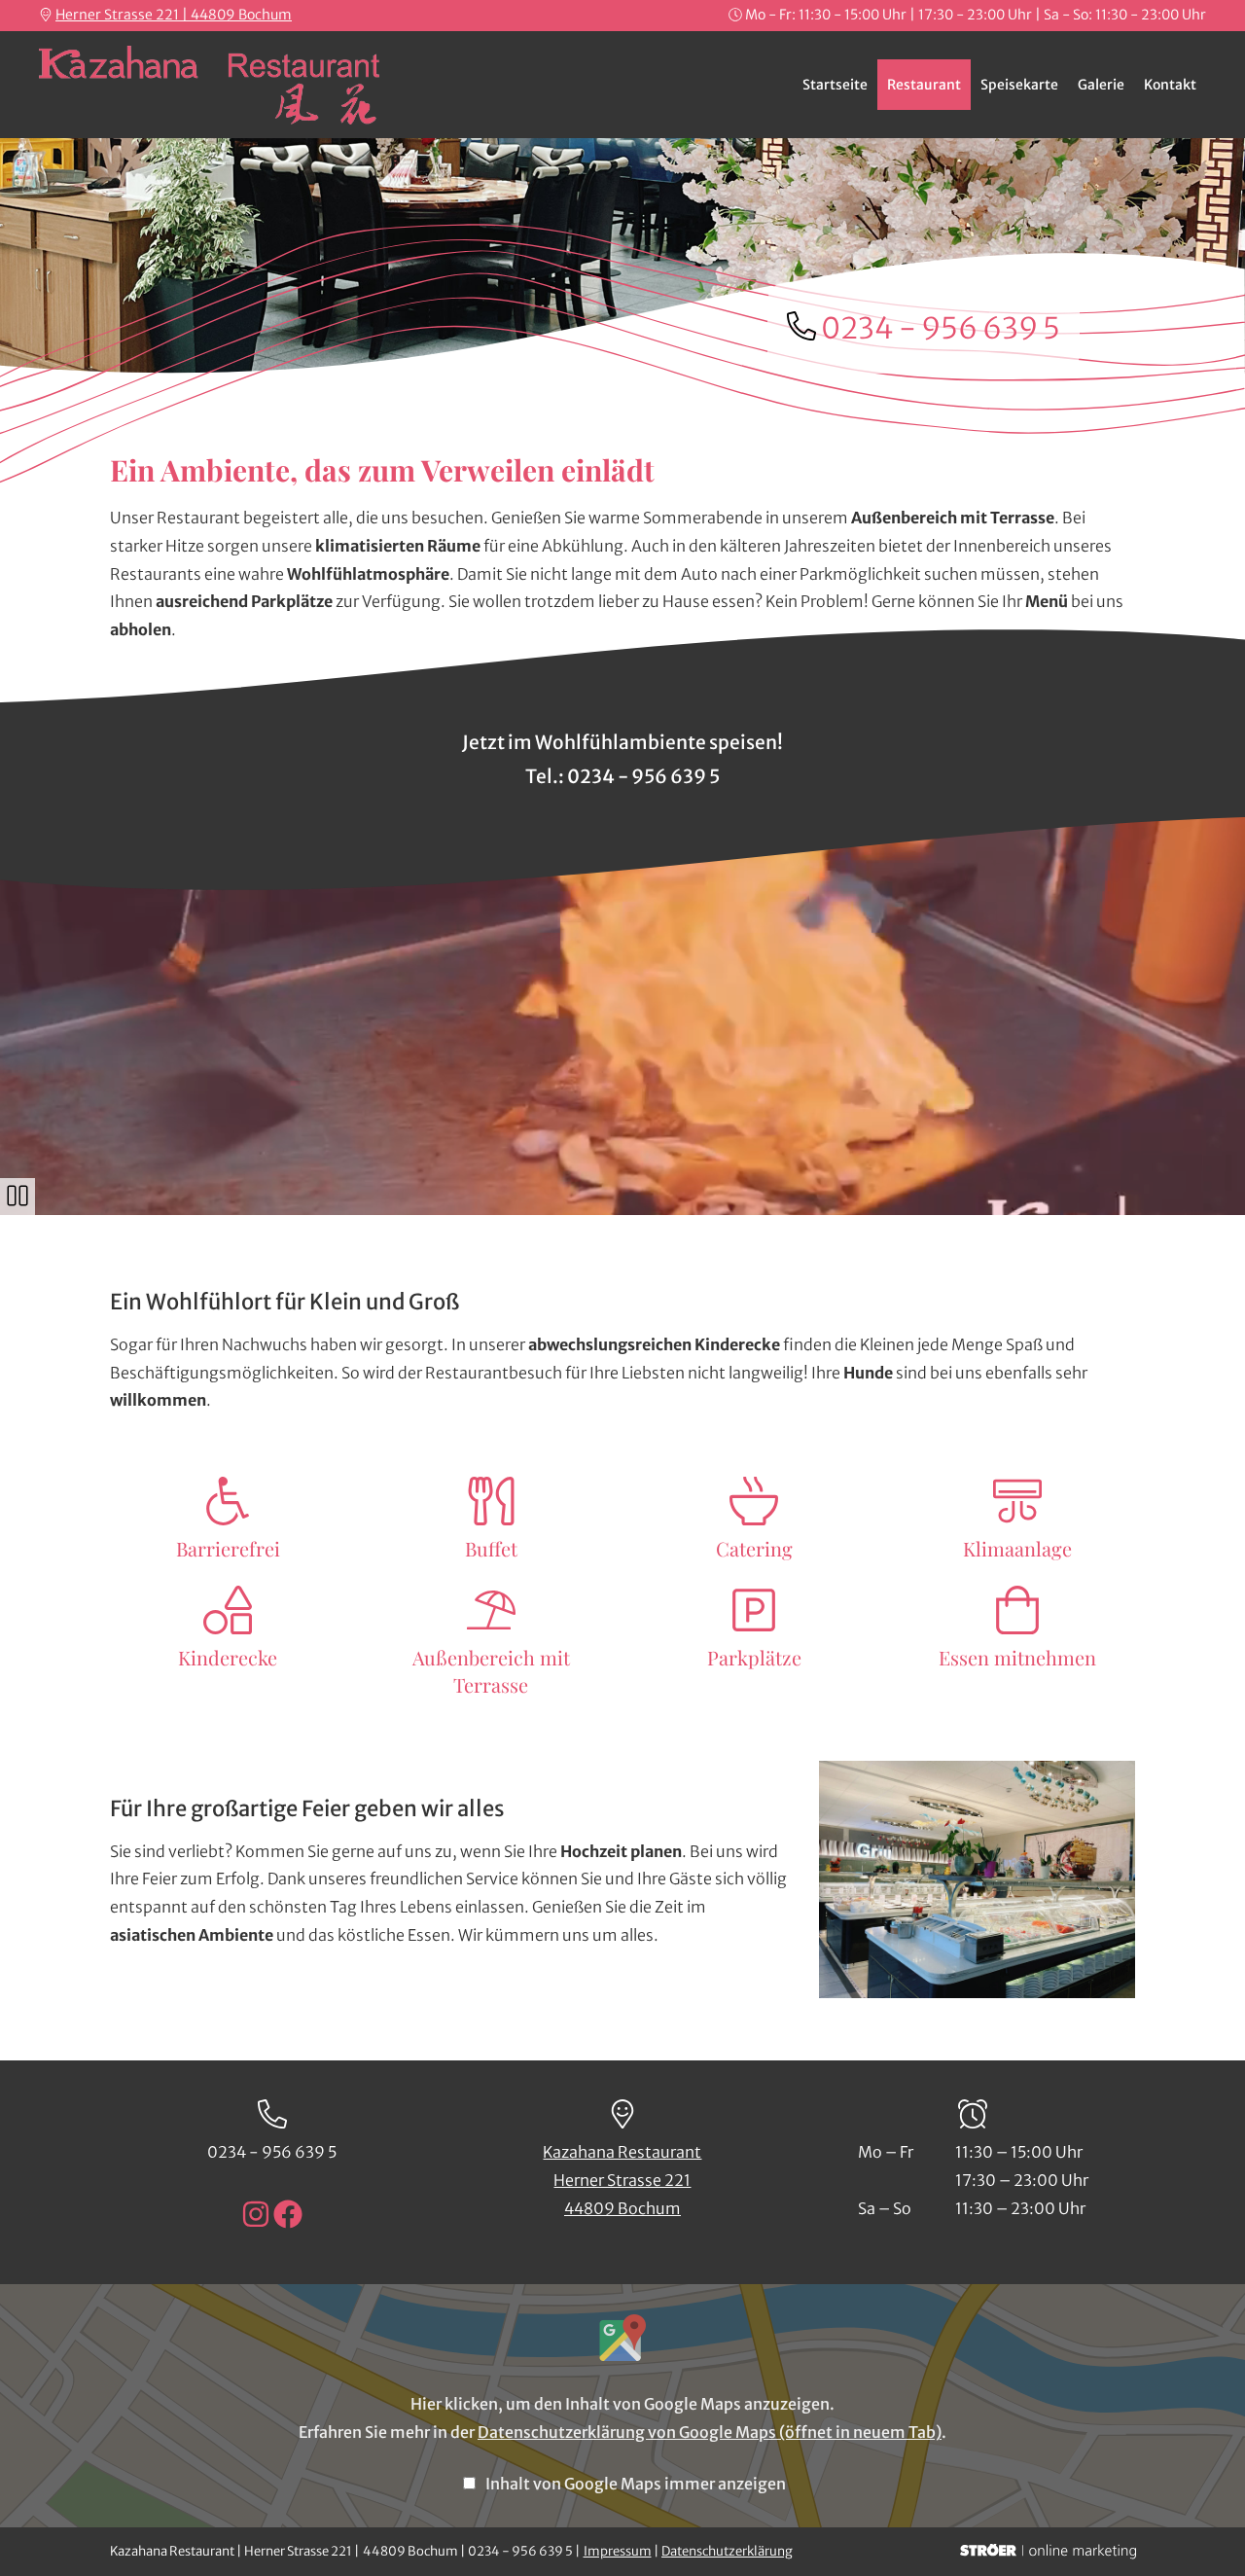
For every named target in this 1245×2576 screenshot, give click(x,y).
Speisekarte (1019, 85)
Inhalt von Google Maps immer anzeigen (636, 2484)
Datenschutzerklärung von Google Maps (710, 2432)
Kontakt (1170, 85)
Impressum (618, 2551)
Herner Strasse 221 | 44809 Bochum (174, 15)
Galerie (1101, 85)
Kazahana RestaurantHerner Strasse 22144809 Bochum (622, 2180)
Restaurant (924, 85)
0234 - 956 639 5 (941, 328)
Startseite (835, 85)
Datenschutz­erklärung (727, 2551)
